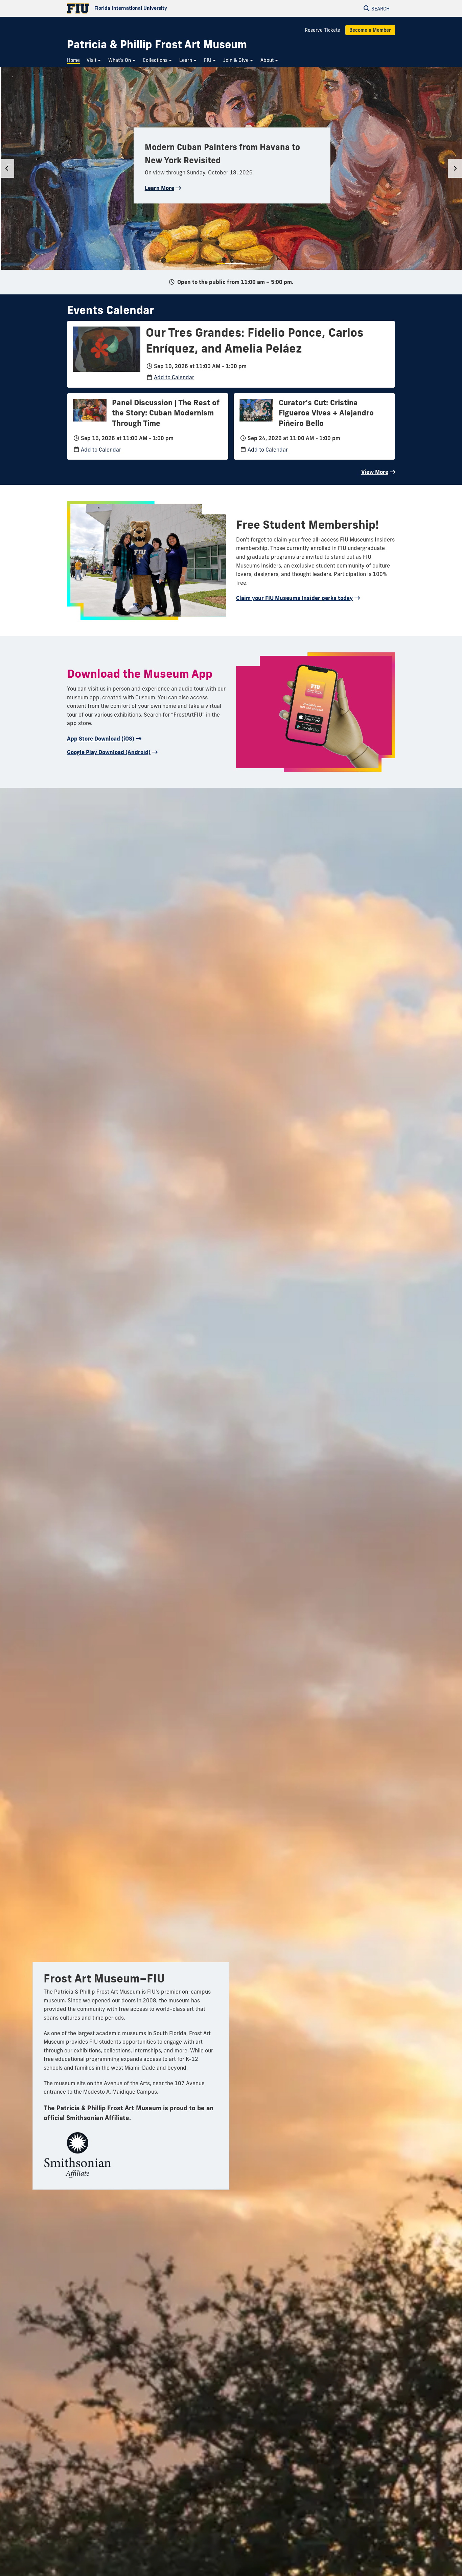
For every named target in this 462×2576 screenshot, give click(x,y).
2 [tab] (229, 263)
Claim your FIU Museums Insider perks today (294, 598)
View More (375, 472)
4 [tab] (242, 263)
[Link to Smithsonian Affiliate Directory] (77, 2152)
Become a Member (370, 30)
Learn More (159, 188)
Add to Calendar (174, 377)
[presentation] (107, 348)
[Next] (455, 168)
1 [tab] (221, 263)
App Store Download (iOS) (101, 739)
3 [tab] (235, 263)
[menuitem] (75, 60)
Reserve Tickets (322, 30)
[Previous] (7, 168)
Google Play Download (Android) (109, 752)
